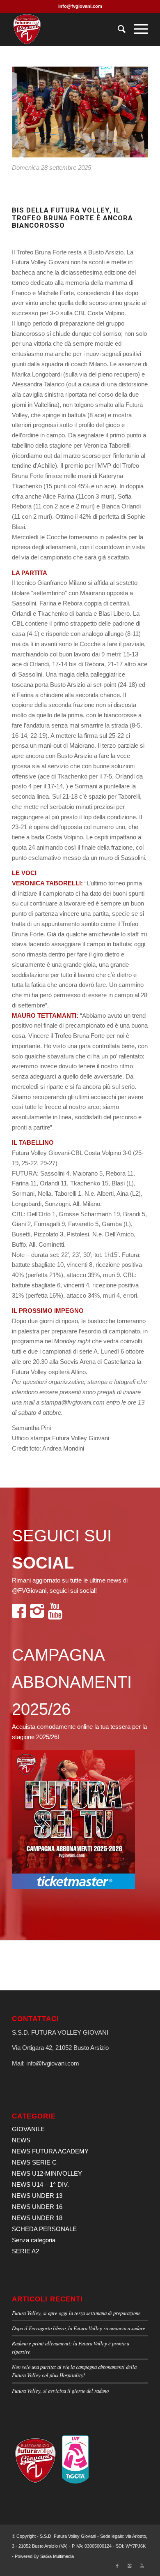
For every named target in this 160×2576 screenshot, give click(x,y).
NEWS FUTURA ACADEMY (50, 2151)
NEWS (21, 2140)
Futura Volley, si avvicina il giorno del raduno (60, 2390)
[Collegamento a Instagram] (130, 2566)
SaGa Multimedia (57, 2556)
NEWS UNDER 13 (37, 2196)
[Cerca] (118, 29)
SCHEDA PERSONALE (44, 2229)
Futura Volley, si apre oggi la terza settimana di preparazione (76, 2313)
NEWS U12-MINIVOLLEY (47, 2173)
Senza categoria (34, 2240)
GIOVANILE (28, 2129)
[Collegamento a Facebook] (117, 2566)
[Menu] (137, 29)
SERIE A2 (25, 2251)
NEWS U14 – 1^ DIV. (40, 2184)
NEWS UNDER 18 (37, 2218)
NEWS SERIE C (34, 2162)
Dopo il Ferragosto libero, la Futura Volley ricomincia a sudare (79, 2328)
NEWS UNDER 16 (37, 2207)
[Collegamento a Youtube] (142, 2566)
